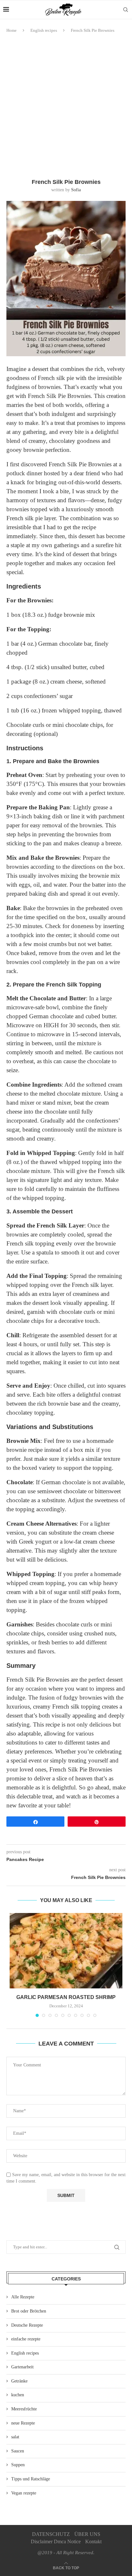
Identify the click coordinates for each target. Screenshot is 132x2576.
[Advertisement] (66, 106)
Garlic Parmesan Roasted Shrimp (66, 1997)
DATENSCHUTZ (51, 2534)
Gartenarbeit (22, 2367)
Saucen (18, 2451)
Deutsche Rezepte (27, 2325)
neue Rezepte (23, 2423)
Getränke (19, 2381)
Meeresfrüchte (24, 2409)
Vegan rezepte (24, 2493)
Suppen (18, 2465)
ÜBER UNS (87, 2534)
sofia (76, 190)
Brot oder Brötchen (29, 2311)
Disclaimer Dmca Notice (56, 2542)
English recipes (44, 30)
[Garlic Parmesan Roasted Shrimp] (66, 1951)
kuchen (18, 2395)
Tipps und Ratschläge (31, 2479)
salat (15, 2437)
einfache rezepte (26, 2339)
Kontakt (93, 2542)
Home (12, 30)
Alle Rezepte (23, 2297)
